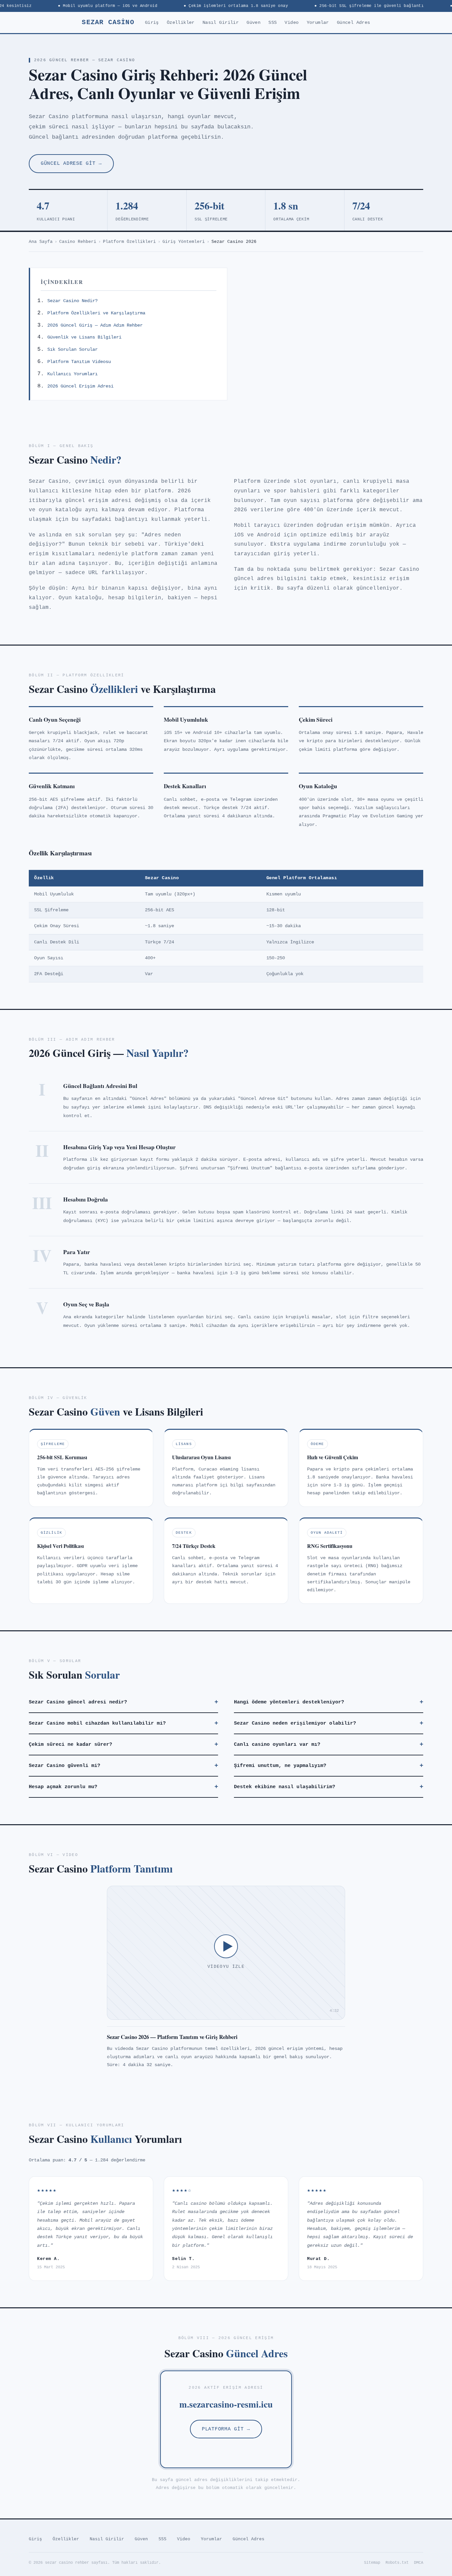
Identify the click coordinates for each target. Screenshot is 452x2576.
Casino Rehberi (78, 242)
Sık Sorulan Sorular (72, 349)
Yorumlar (318, 23)
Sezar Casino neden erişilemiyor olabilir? (329, 1723)
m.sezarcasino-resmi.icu (226, 2404)
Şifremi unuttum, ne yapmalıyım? (329, 1766)
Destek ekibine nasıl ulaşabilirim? (329, 1787)
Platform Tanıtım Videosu (79, 362)
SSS (272, 23)
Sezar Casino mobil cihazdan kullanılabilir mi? (123, 1723)
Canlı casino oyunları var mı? (329, 1744)
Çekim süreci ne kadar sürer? (123, 1744)
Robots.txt (397, 2563)
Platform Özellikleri (129, 242)
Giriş (152, 23)
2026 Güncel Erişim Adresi (80, 386)
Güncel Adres (354, 23)
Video (292, 23)
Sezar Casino (108, 22)
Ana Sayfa (41, 242)
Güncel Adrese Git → (71, 163)
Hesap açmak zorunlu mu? (123, 1787)
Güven (253, 23)
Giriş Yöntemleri (184, 242)
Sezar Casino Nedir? (72, 301)
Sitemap (372, 2563)
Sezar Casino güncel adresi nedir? (123, 1702)
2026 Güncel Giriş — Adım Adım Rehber (95, 325)
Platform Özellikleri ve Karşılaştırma (96, 313)
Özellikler (181, 23)
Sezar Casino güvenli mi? (123, 1766)
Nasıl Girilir (221, 23)
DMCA (419, 2563)
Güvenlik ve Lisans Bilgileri (84, 337)
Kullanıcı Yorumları (72, 374)
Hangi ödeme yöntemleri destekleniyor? (329, 1702)
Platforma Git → (226, 2429)
